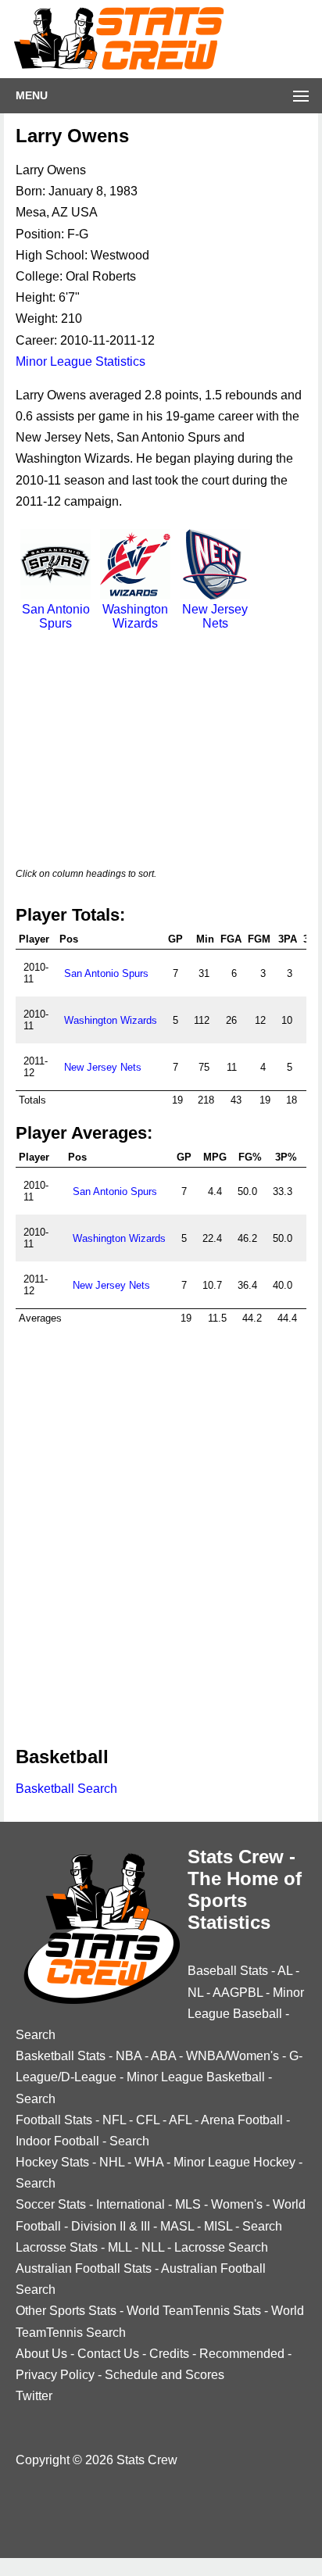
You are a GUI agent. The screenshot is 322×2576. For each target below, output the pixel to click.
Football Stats (54, 2120)
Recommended (242, 2354)
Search (36, 2035)
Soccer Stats (51, 2204)
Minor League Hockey (234, 2162)
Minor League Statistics (80, 361)
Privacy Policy (55, 2375)
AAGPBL (238, 1993)
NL (195, 1993)
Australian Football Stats (84, 2268)
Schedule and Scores (165, 2375)
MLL (120, 2247)
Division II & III (111, 2226)
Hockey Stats (52, 2162)
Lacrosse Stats (57, 2247)
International (131, 2204)
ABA (163, 2056)
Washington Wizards (135, 616)
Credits (169, 2354)
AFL (180, 2120)
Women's (237, 2204)
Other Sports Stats (66, 2311)
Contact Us (108, 2354)
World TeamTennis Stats (194, 2311)
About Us (41, 2354)
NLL (153, 2247)
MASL (177, 2226)
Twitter (34, 2396)
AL (285, 1971)
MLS (188, 2204)
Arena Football (242, 2120)
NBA (129, 2056)
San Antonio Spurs (56, 616)
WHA (149, 2162)
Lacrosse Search (221, 2247)
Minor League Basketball (196, 2077)
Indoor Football (57, 2141)
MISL (218, 2226)
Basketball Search (66, 1789)
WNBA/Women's (233, 2056)
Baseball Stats (228, 1971)
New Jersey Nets (215, 616)
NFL (114, 2120)
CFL (148, 2120)
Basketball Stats (61, 2056)
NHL (112, 2162)
